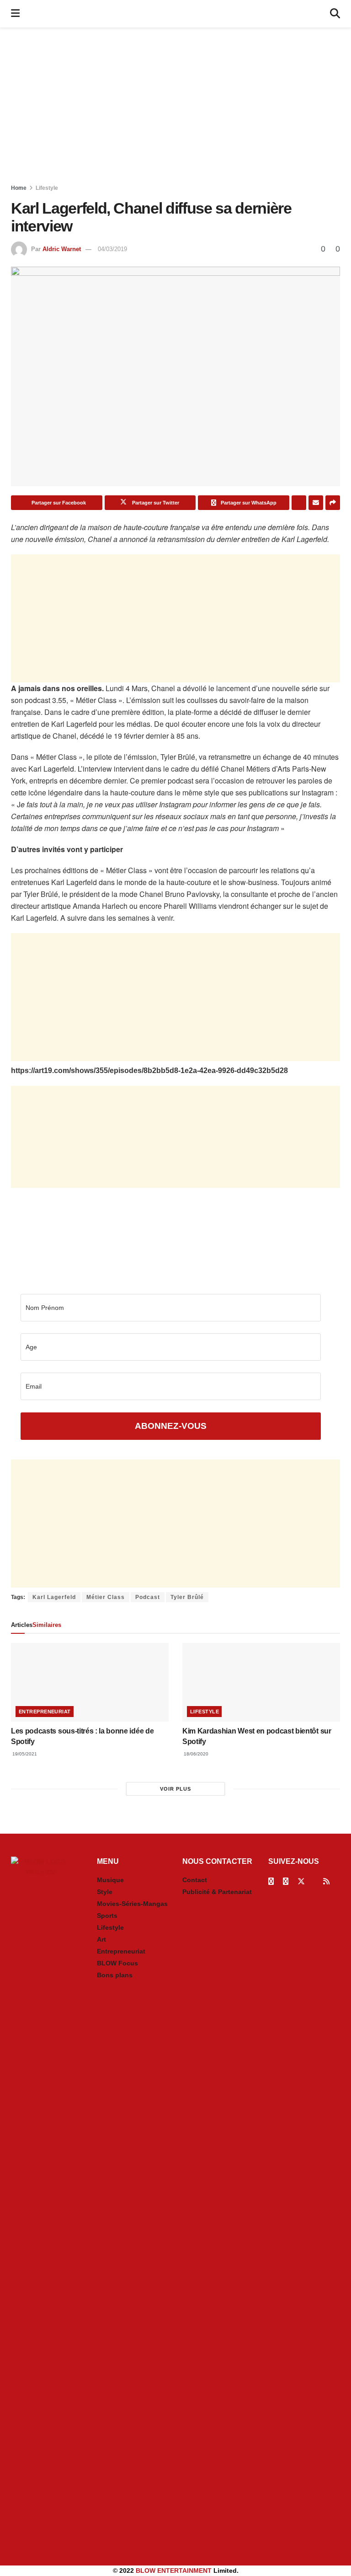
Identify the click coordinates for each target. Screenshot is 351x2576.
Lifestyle (47, 188)
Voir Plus (175, 1789)
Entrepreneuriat (45, 1712)
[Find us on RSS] (326, 1881)
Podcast (148, 1597)
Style (105, 1892)
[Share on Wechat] (299, 503)
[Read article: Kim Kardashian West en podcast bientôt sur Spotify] (261, 1682)
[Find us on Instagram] (286, 1881)
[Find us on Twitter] (301, 1881)
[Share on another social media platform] (333, 503)
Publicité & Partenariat (217, 1892)
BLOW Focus (117, 1963)
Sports (107, 1916)
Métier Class (106, 1597)
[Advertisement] (175, 105)
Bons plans (115, 1975)
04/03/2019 (112, 249)
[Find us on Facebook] (271, 1881)
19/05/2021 (24, 1754)
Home (19, 188)
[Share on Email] (316, 503)
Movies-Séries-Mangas (132, 1904)
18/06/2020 (195, 1754)
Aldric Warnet (62, 249)
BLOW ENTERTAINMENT (174, 2571)
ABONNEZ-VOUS (171, 1426)
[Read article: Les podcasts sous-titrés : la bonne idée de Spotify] (90, 1682)
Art (101, 1939)
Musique (110, 1880)
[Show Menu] (15, 14)
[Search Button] (335, 14)
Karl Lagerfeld (54, 1597)
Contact (195, 1880)
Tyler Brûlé (187, 1597)
